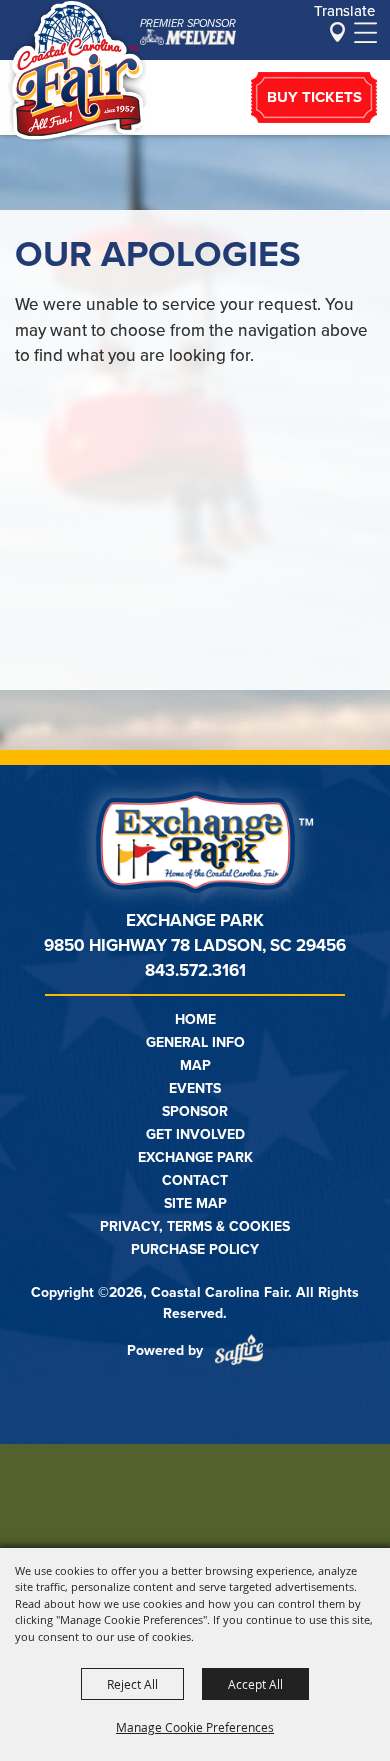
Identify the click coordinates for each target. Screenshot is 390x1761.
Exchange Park (195, 1157)
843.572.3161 (195, 970)
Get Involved (195, 1134)
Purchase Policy (195, 1249)
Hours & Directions (337, 32)
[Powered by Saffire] (239, 1350)
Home (195, 1019)
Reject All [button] (132, 1684)
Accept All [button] (255, 1684)
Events (195, 1088)
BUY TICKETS (314, 97)
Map (195, 1065)
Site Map (195, 1203)
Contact (195, 1180)
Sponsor (195, 1111)
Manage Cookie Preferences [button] (195, 1727)
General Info (195, 1042)
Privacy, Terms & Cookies (195, 1226)
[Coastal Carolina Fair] (78, 73)
